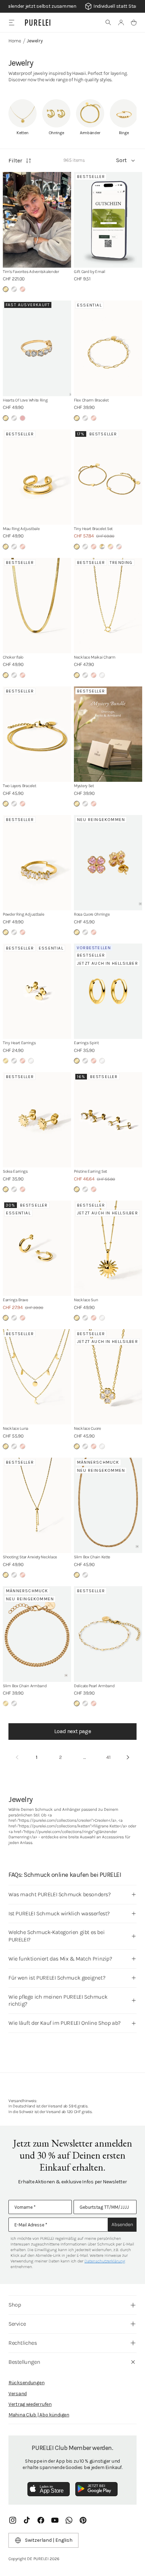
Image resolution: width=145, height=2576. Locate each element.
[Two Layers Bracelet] (37, 734)
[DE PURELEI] (38, 23)
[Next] (128, 1757)
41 (108, 1757)
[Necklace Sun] (108, 1248)
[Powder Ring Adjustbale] (37, 863)
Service (17, 2324)
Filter (15, 160)
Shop (15, 2305)
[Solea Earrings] (37, 1120)
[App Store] (49, 2489)
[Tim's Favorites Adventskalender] (37, 220)
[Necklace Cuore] (108, 1377)
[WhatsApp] (69, 2520)
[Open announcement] (72, 6)
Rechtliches (23, 2343)
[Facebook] (41, 2520)
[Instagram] (13, 2520)
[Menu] (11, 22)
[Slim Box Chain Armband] (37, 1634)
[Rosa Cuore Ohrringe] (108, 863)
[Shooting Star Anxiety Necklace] (37, 1505)
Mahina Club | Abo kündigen (39, 2415)
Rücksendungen (26, 2383)
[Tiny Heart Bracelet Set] (108, 477)
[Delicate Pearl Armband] (108, 1634)
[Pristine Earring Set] (108, 1120)
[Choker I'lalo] (37, 606)
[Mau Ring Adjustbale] (37, 477)
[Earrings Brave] (37, 1248)
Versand (18, 2394)
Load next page (72, 1731)
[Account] (121, 23)
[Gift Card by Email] (108, 220)
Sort (121, 160)
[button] (108, 23)
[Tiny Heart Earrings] (37, 991)
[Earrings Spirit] (108, 991)
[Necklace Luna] (37, 1377)
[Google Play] (96, 2489)
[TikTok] (27, 2520)
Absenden (122, 2224)
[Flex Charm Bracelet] (108, 348)
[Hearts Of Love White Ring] (37, 348)
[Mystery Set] (108, 734)
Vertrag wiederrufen (30, 2404)
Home (15, 41)
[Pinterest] (83, 2520)
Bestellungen (24, 2362)
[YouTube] (55, 2520)
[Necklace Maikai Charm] (108, 606)
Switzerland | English (49, 2540)
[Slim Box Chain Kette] (108, 1505)
